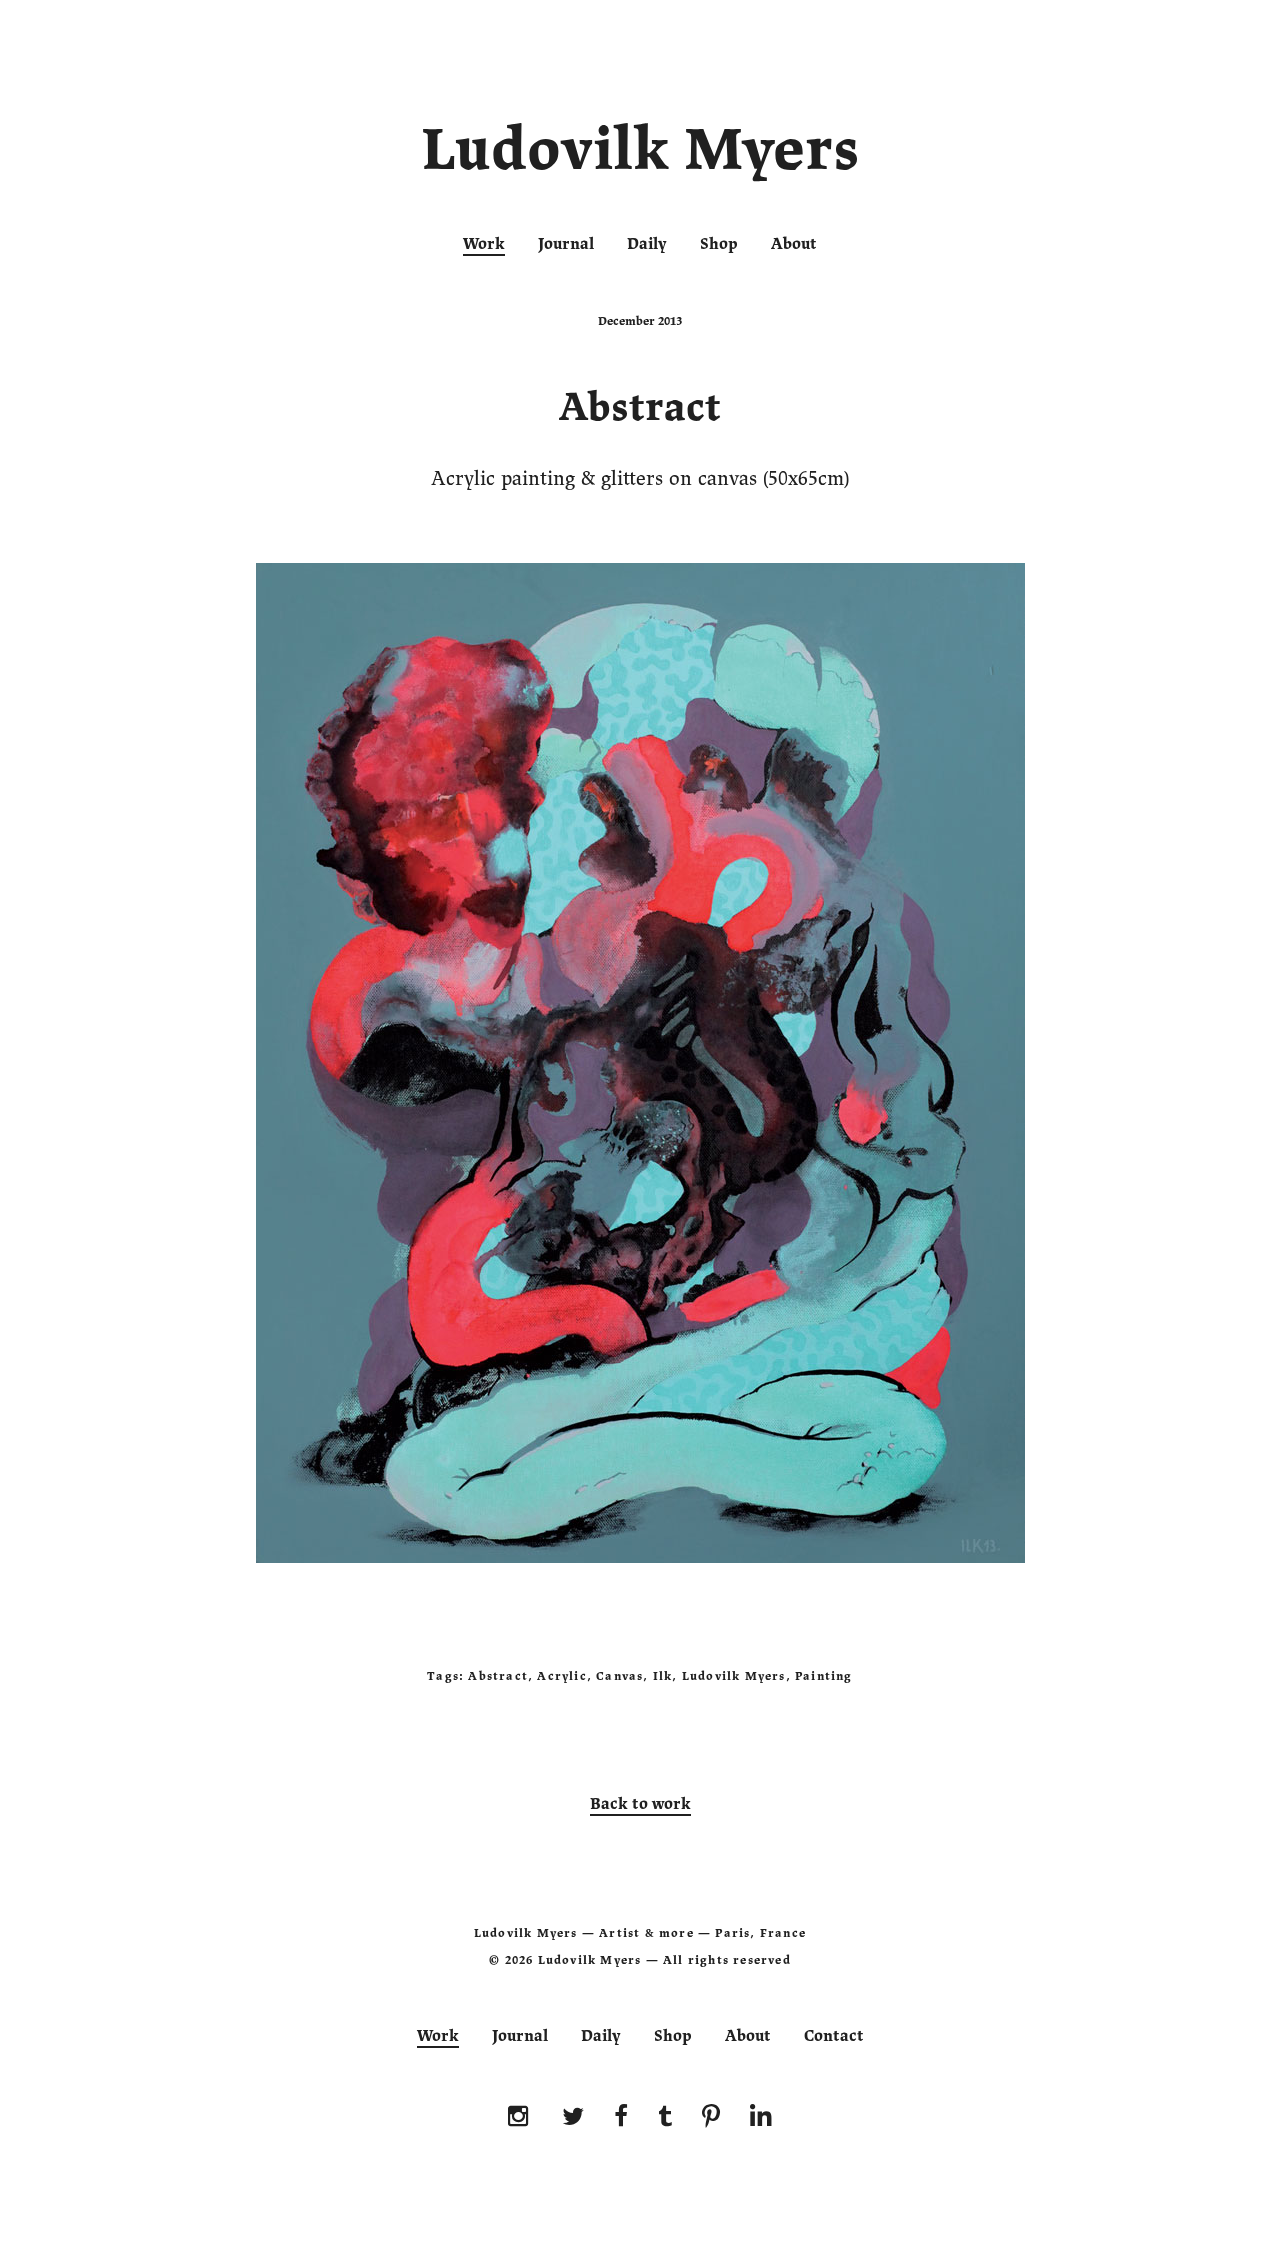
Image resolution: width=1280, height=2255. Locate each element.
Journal (566, 244)
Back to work (640, 1804)
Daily (647, 244)
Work (484, 244)
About (794, 244)
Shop (719, 244)
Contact (834, 2036)
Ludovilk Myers (640, 154)
